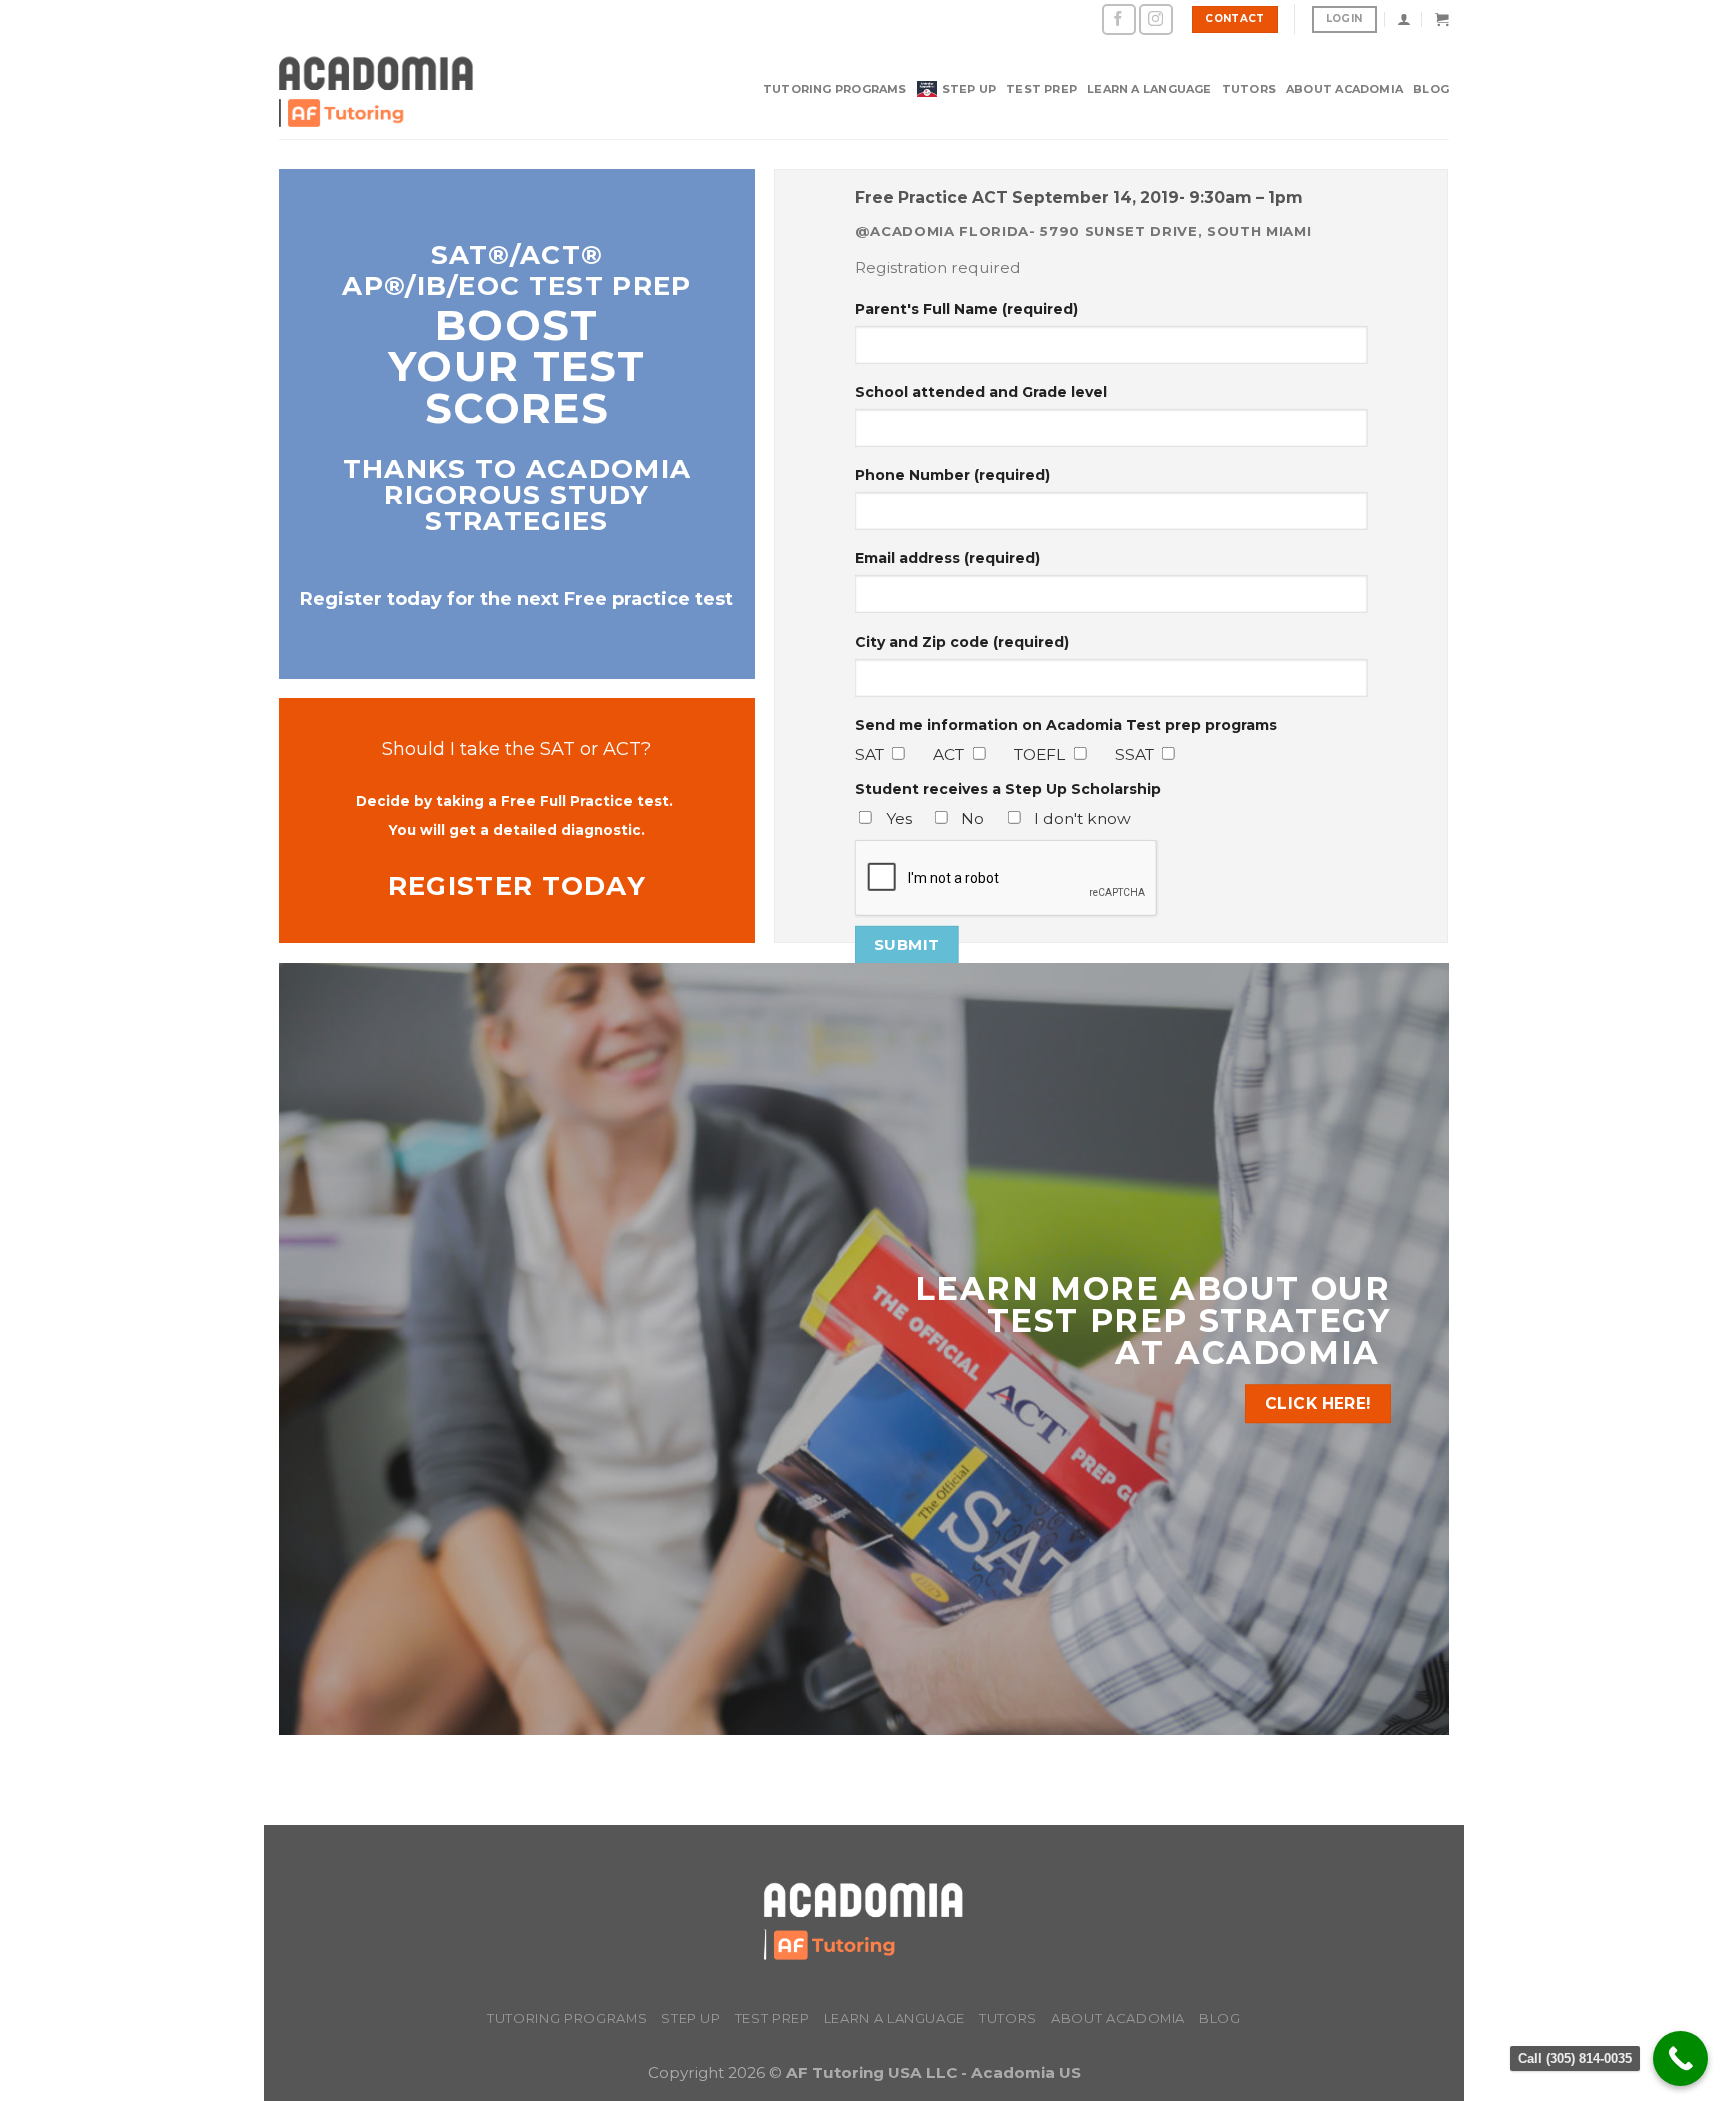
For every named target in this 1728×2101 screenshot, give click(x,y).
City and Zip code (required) (962, 641)
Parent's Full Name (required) (966, 308)
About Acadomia (1344, 89)
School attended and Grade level (981, 392)
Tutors (1249, 89)
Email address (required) (947, 558)
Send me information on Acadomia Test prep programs (1066, 725)
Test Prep (1041, 89)
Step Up (969, 89)
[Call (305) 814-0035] (1680, 2058)
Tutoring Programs (835, 89)
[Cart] (1442, 19)
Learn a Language (1149, 89)
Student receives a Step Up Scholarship (1008, 789)
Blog (1431, 89)
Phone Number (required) (952, 475)
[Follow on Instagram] (1156, 19)
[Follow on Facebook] (1119, 19)
